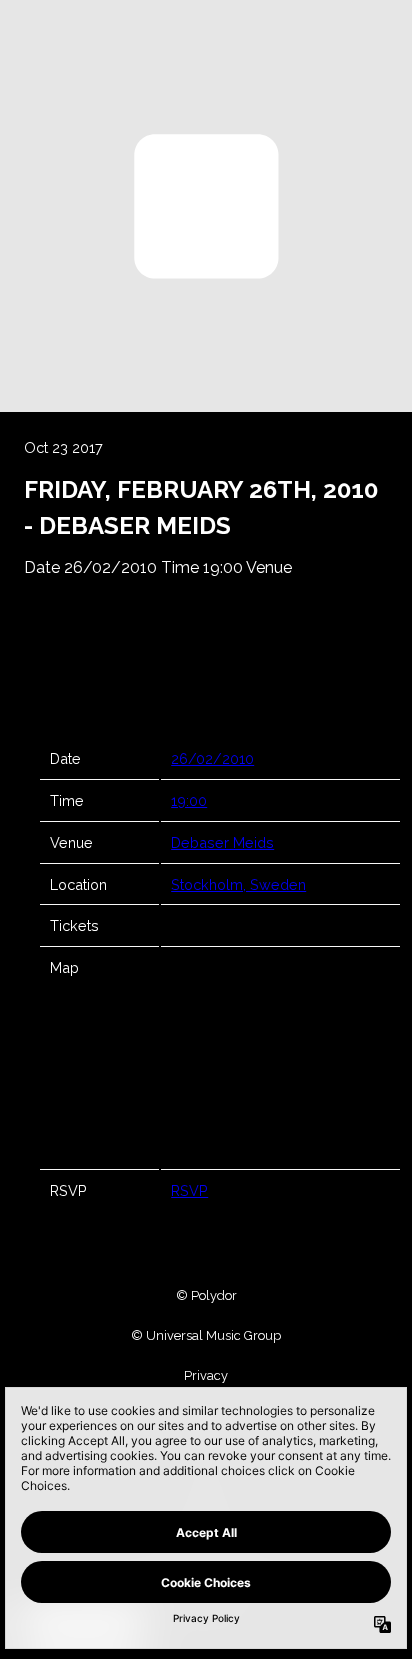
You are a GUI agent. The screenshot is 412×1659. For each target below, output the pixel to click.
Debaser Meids (222, 842)
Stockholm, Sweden (238, 884)
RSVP (189, 1190)
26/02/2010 (212, 758)
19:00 (189, 800)
